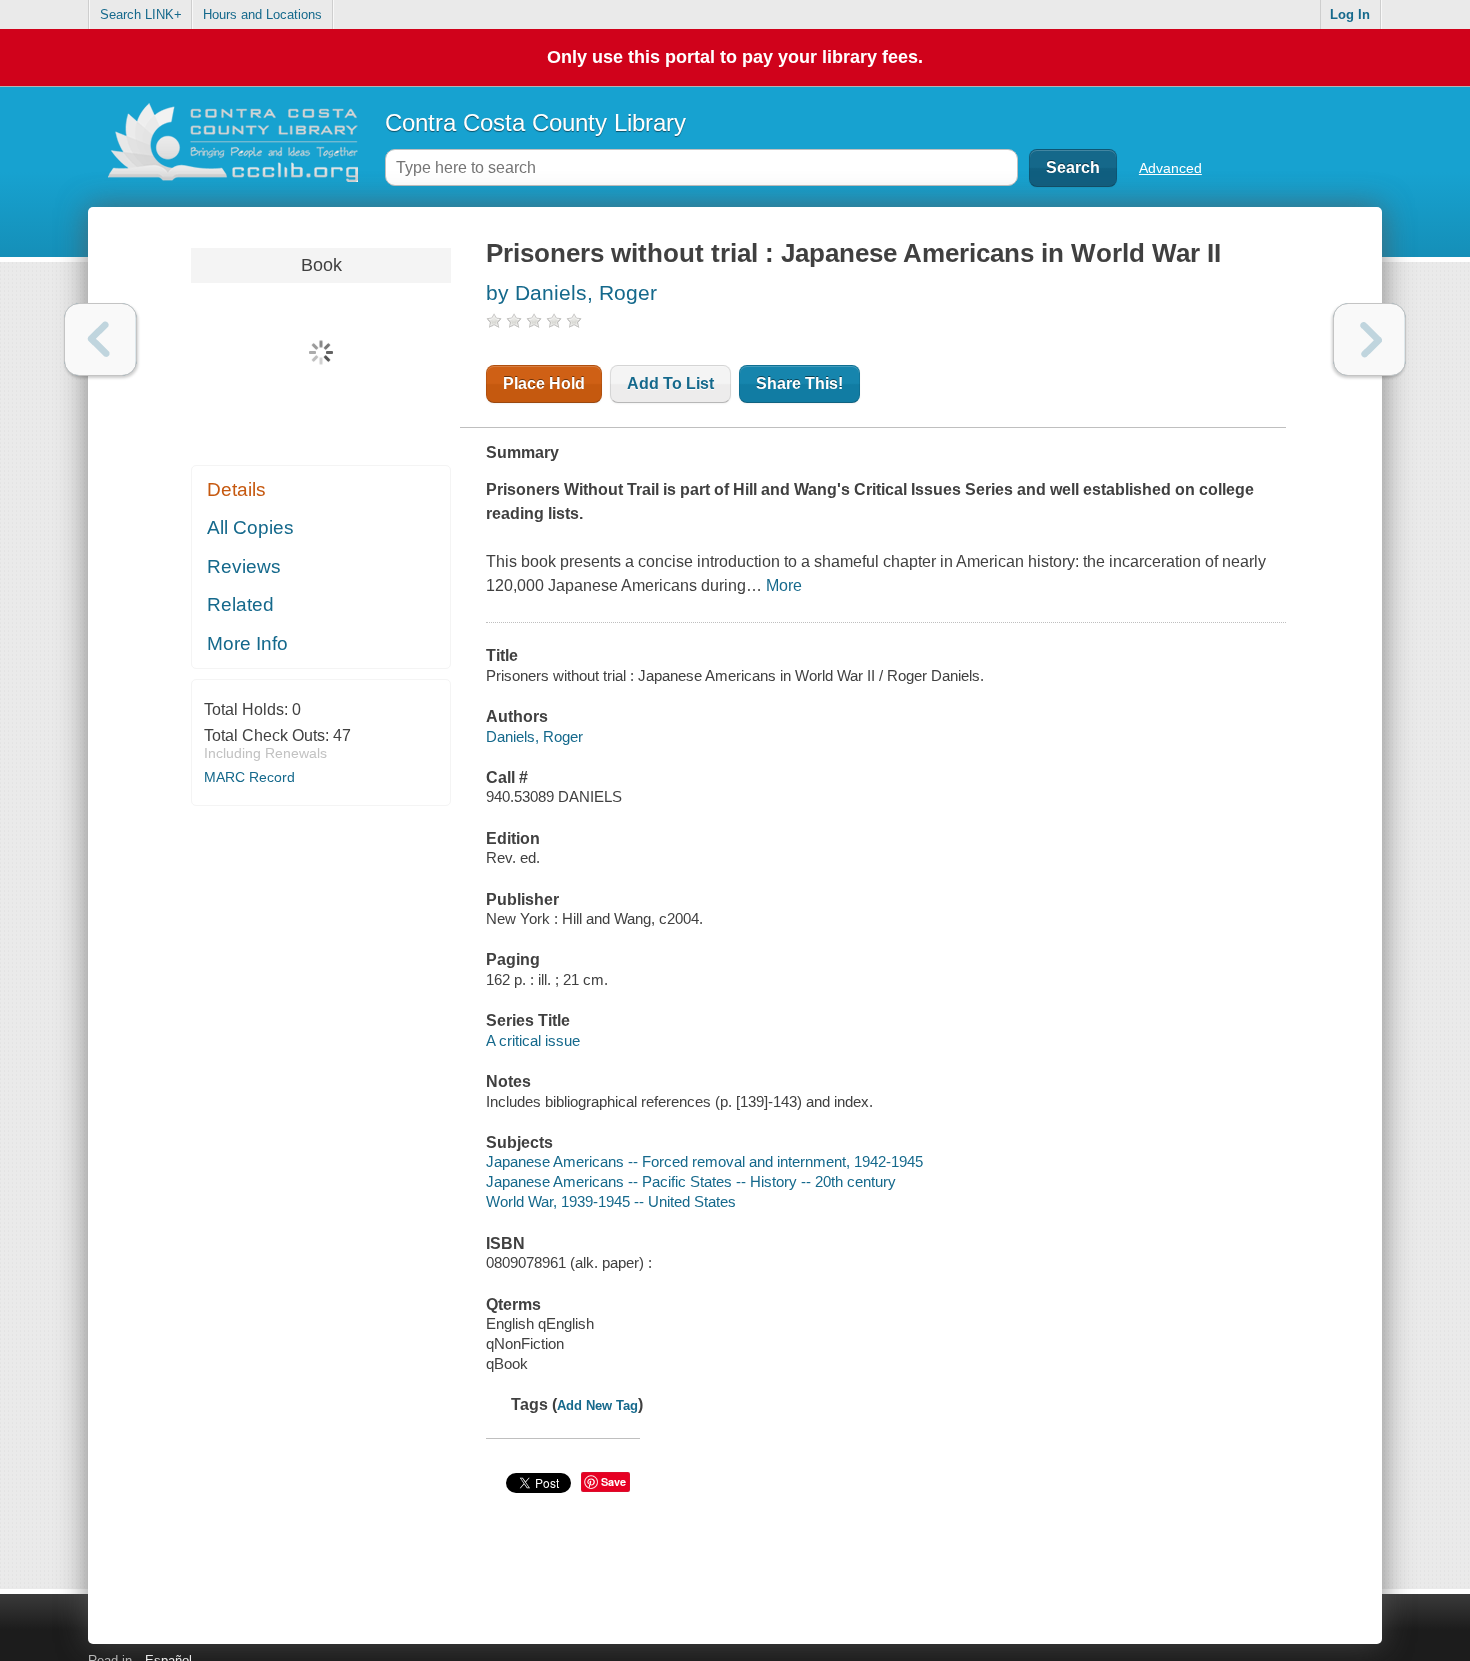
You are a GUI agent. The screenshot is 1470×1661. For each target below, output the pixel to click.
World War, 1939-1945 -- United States (611, 1201)
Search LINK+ (141, 14)
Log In (1350, 14)
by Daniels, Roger (571, 292)
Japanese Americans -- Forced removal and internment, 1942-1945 (704, 1161)
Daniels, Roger (534, 736)
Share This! (799, 383)
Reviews (244, 566)
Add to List (670, 383)
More (784, 585)
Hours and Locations (262, 14)
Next (1369, 339)
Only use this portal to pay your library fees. (735, 57)
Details (236, 489)
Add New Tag (597, 1405)
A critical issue (533, 1040)
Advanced (1170, 168)
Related (240, 604)
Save (613, 1481)
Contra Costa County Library (535, 122)
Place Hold (544, 383)
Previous (100, 339)
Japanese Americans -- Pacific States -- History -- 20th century (691, 1181)
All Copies (250, 527)
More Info (247, 643)
